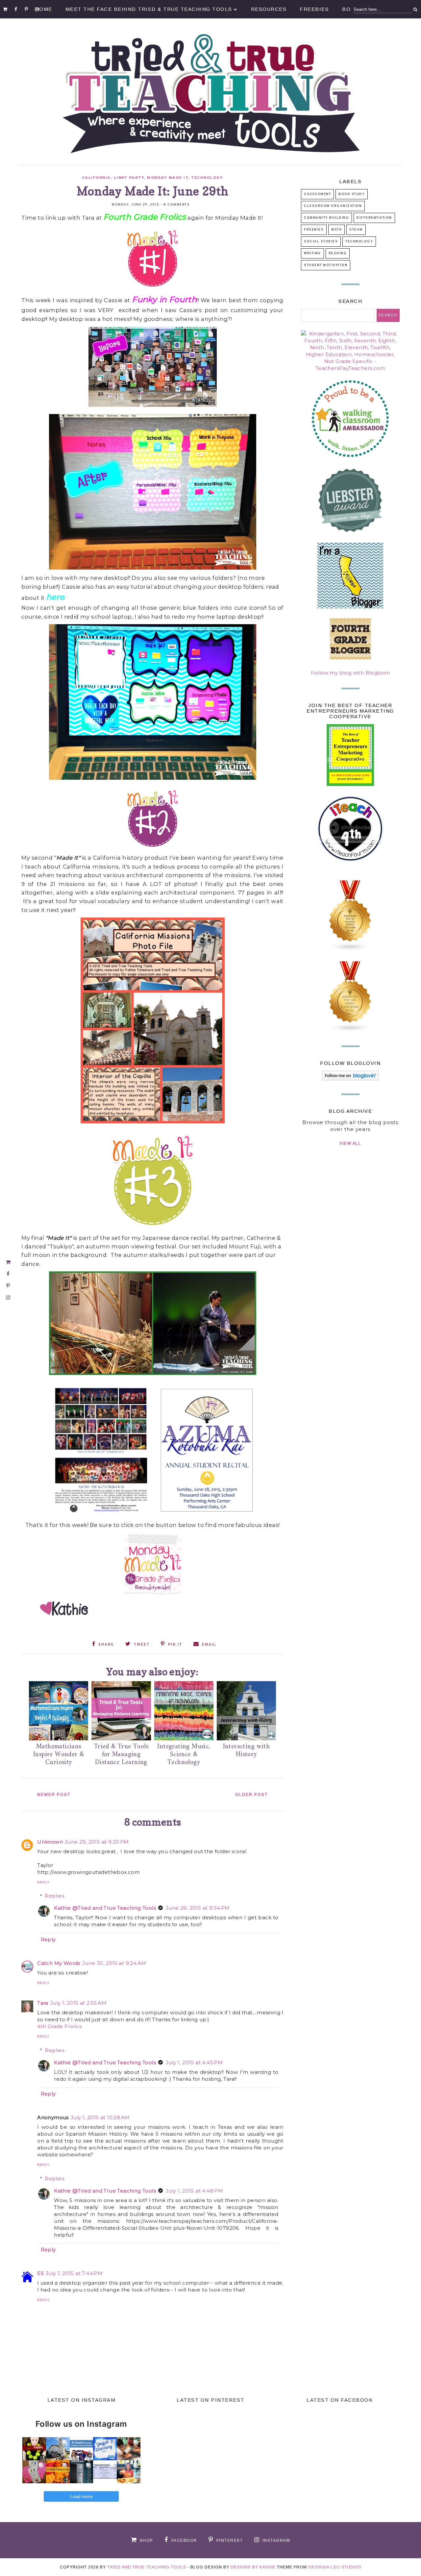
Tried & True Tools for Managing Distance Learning (121, 1755)
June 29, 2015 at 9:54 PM (198, 1908)
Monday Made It (168, 178)
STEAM (356, 230)
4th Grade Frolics (59, 2026)
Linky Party (129, 178)
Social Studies (321, 242)
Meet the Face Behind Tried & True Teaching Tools (149, 9)
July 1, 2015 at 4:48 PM (194, 2191)
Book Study (352, 194)
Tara (43, 2003)
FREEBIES (314, 230)
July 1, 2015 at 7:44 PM (74, 2273)
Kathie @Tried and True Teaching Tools (105, 1908)
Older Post (251, 1795)
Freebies (314, 9)
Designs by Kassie (253, 2567)
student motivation (326, 265)
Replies (54, 1896)
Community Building (326, 218)
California (96, 178)
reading (338, 253)
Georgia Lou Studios (335, 2567)
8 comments (177, 205)
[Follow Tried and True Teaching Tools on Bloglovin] (350, 1079)
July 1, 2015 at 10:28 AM (100, 2117)
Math (336, 230)
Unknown (50, 1842)
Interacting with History (246, 1751)
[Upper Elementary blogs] (350, 1030)
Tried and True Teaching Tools (147, 2567)
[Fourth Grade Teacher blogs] (350, 950)
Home (44, 9)
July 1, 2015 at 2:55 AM (78, 2003)
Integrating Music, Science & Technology (184, 1755)
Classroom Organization (333, 206)
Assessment (317, 194)
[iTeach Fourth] (350, 869)
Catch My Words (59, 1963)
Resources (269, 9)
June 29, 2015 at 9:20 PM (97, 1842)
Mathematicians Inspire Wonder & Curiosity (59, 1755)
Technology (207, 178)
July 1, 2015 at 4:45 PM (194, 2062)
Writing (312, 253)
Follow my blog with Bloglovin (350, 673)
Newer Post (54, 1795)
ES (40, 2273)
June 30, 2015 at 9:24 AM (114, 1963)
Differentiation (374, 218)
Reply (43, 1882)
